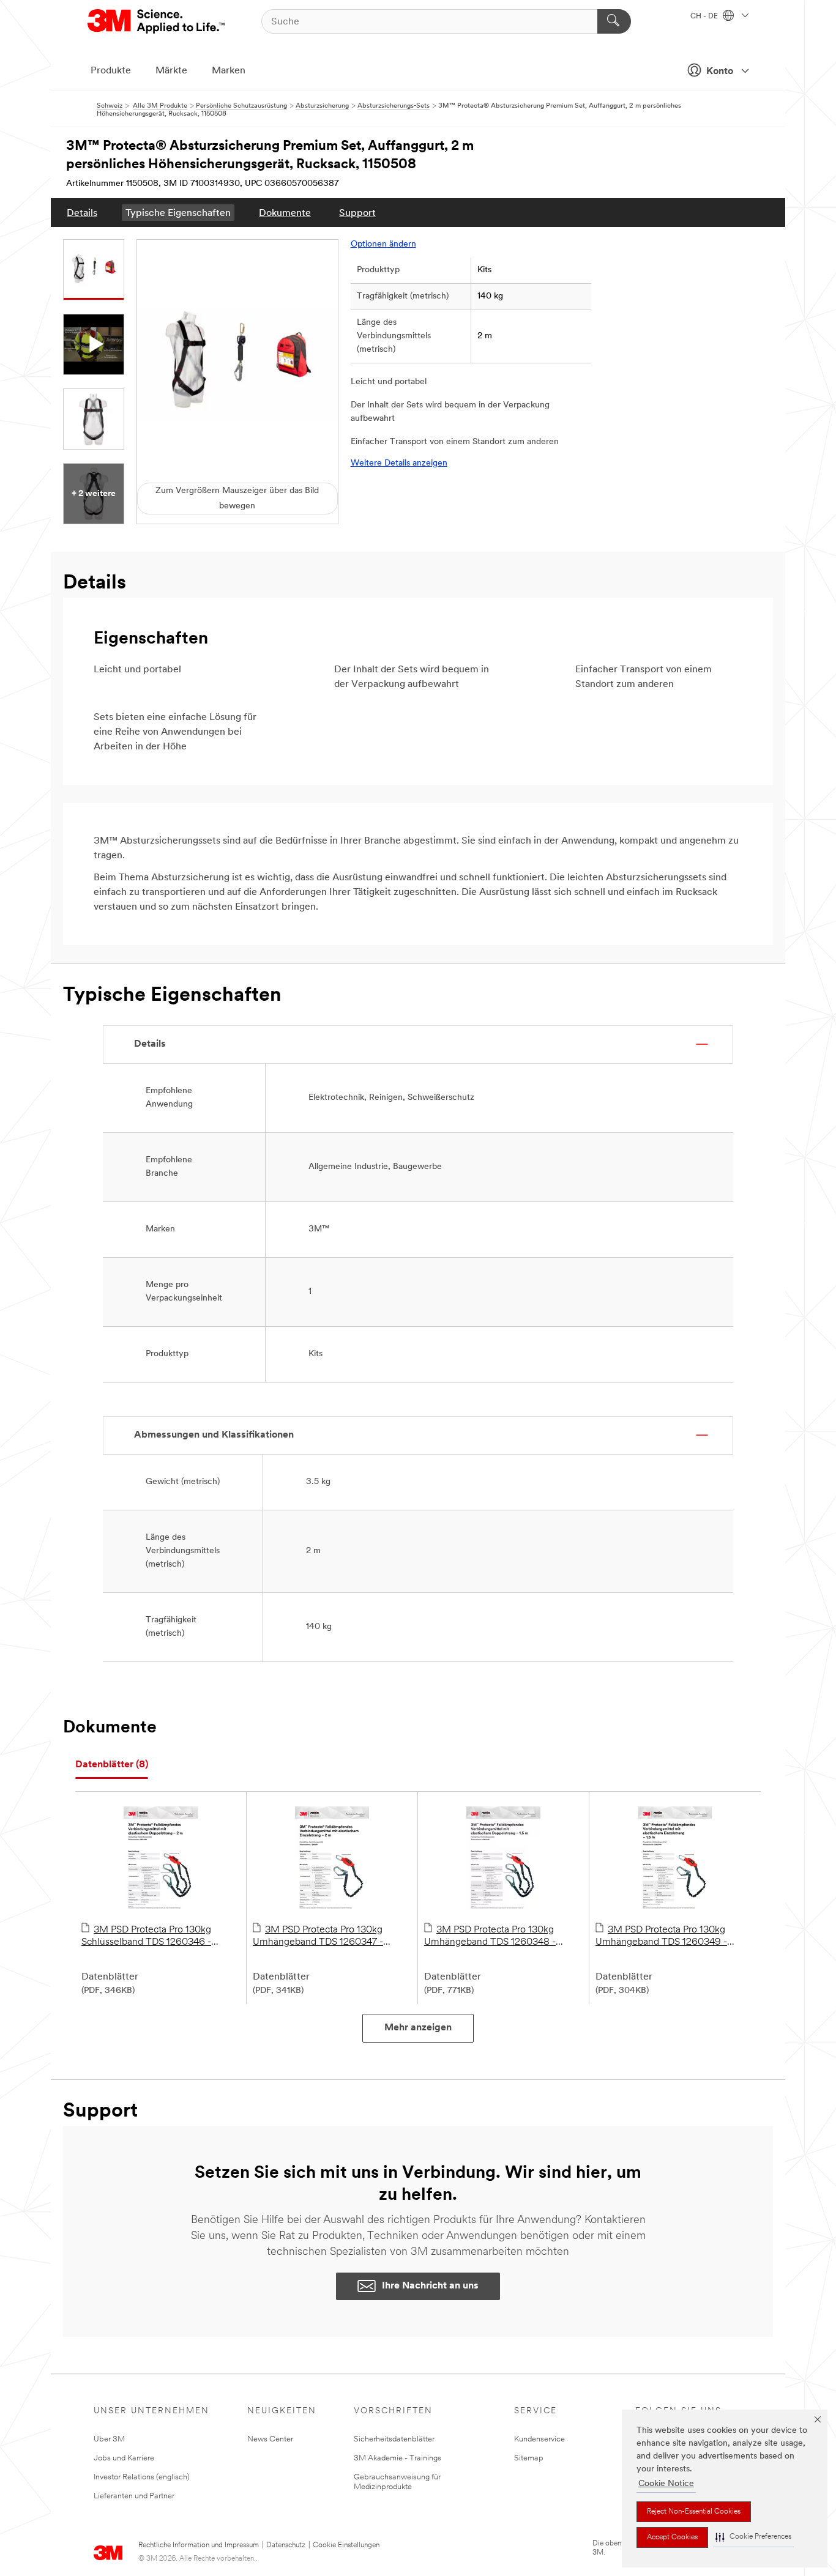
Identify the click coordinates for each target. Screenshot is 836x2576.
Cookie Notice (666, 2484)
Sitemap (529, 2458)
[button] (753, 2537)
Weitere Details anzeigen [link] (399, 463)
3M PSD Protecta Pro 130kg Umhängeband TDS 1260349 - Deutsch (661, 1937)
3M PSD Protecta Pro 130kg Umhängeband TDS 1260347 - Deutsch (318, 1937)
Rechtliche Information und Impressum (199, 2545)
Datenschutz (286, 2545)
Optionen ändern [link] (383, 244)
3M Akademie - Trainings (397, 2458)
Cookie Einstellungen (346, 2545)
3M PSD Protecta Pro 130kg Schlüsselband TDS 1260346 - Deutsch (146, 1937)
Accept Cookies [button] (672, 2537)
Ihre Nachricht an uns (430, 2286)
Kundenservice (539, 2439)
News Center (270, 2439)
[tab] (112, 1765)
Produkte (111, 71)
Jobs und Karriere (124, 2458)
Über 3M (109, 2439)
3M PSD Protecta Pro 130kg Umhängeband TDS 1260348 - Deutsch (490, 1937)
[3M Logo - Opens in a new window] (157, 21)
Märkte (171, 71)
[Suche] (614, 21)
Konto (720, 72)
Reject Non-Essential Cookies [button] (694, 2512)
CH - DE (705, 17)
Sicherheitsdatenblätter (394, 2439)
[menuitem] (82, 213)
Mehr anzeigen (418, 2028)
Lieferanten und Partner (134, 2496)
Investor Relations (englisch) (142, 2477)
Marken (229, 71)
